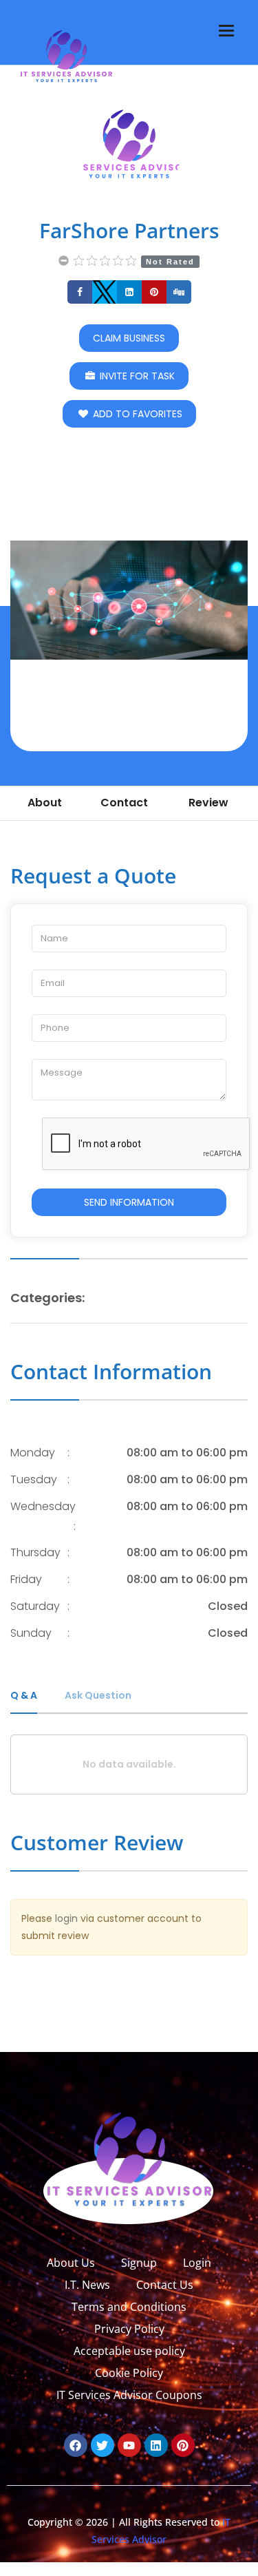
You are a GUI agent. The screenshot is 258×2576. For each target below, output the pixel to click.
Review (208, 803)
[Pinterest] (183, 2445)
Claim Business (129, 338)
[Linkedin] (156, 2445)
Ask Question (98, 1695)
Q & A (24, 1695)
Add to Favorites (136, 414)
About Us (71, 2263)
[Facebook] (76, 2445)
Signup (139, 2263)
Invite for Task (136, 376)
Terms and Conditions (129, 2307)
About (45, 803)
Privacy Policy (129, 2329)
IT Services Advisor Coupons (129, 2395)
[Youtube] (129, 2445)
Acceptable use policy (129, 2351)
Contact (124, 803)
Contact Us (165, 2285)
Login (197, 2263)
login (66, 1918)
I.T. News (87, 2285)
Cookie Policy (129, 2373)
